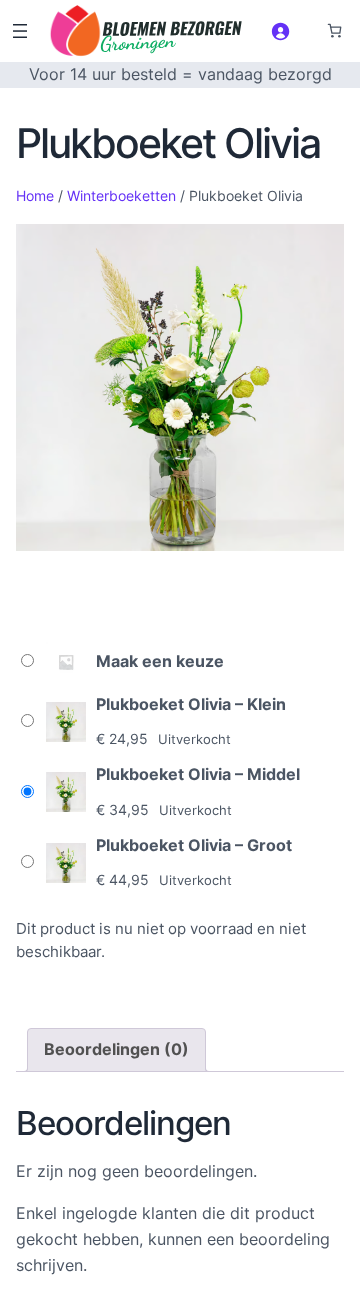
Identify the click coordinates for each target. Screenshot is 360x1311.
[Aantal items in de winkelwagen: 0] (334, 30)
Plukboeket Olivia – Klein (191, 704)
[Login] (280, 31)
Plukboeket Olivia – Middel (198, 774)
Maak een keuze (160, 661)
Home (35, 195)
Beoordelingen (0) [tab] (116, 1049)
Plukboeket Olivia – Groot (194, 845)
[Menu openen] (20, 31)
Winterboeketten (121, 195)
